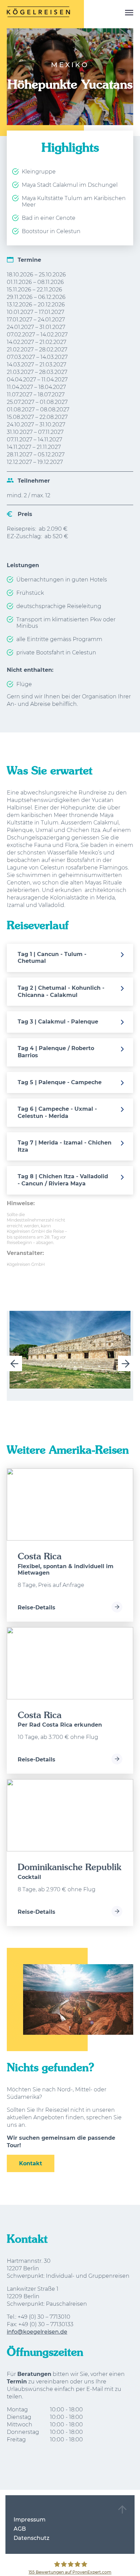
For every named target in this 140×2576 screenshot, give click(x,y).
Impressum (30, 2520)
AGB (20, 2529)
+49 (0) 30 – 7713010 (44, 2317)
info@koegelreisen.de (37, 2332)
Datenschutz (31, 2538)
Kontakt (31, 2163)
